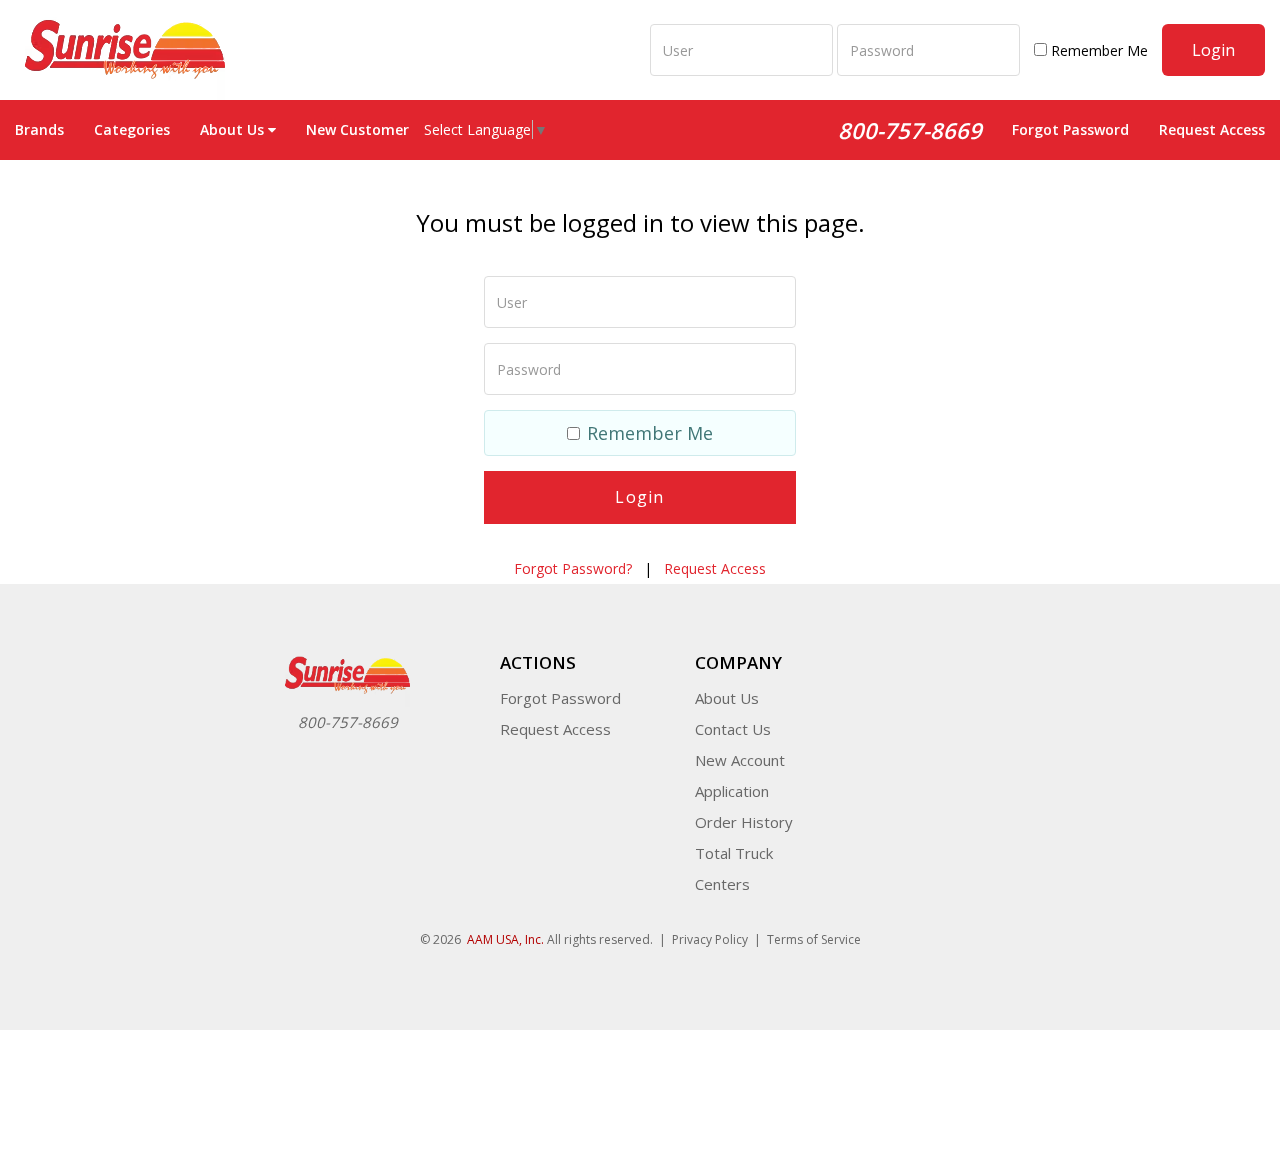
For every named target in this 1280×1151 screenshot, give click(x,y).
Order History (744, 822)
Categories (132, 129)
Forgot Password (1070, 129)
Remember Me (1097, 50)
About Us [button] (232, 129)
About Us (727, 698)
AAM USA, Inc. (505, 939)
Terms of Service (814, 939)
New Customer (357, 129)
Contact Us (733, 729)
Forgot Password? (573, 568)
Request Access (1212, 129)
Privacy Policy (710, 939)
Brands (39, 129)
